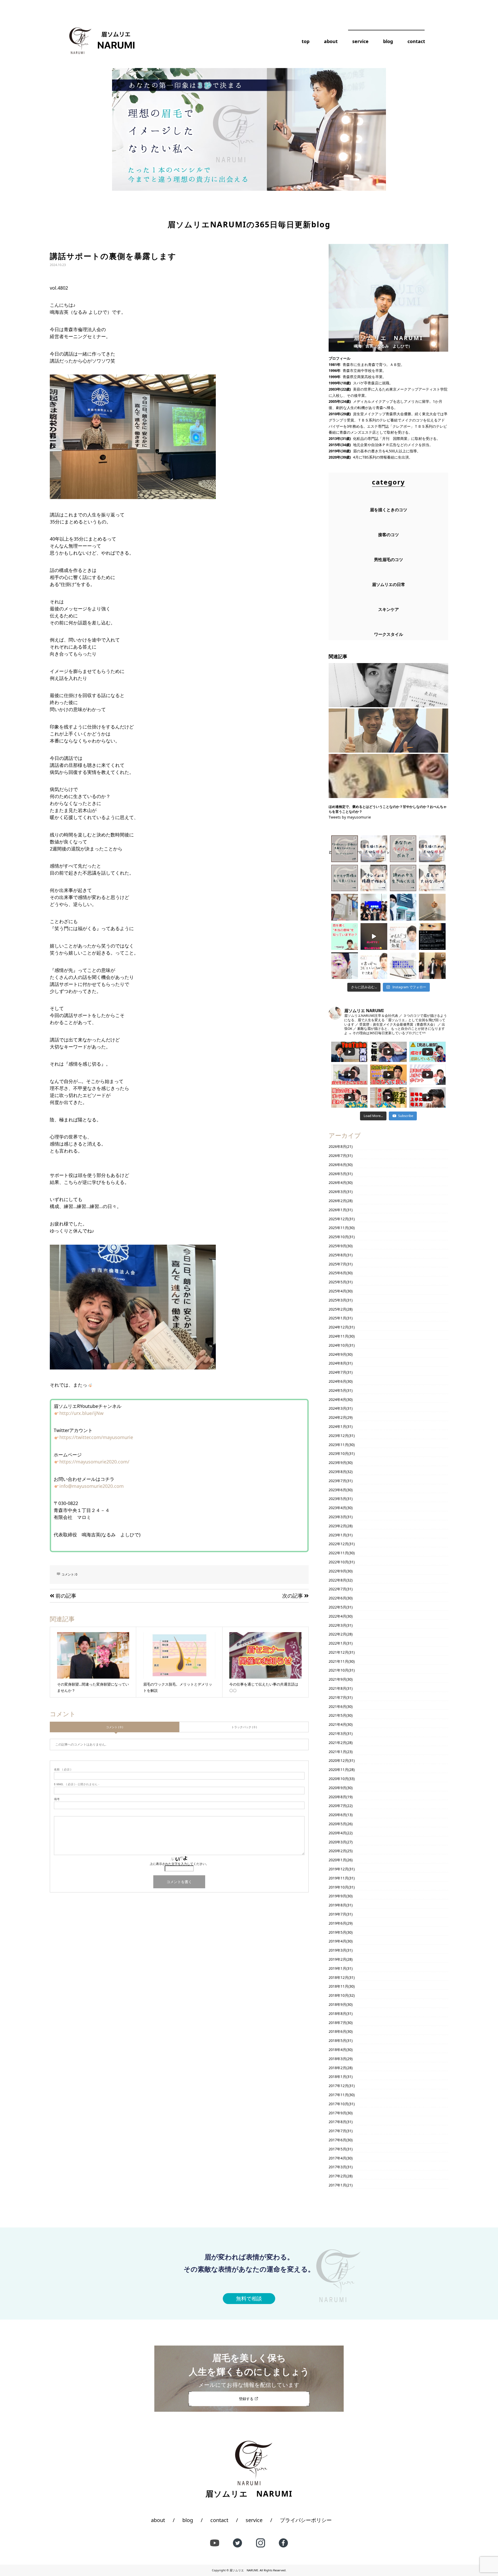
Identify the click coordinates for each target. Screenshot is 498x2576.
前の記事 (65, 1596)
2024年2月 (337, 1417)
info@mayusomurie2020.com (92, 1486)
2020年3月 (337, 1842)
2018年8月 (337, 2013)
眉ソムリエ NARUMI (244, 2570)
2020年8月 (337, 1797)
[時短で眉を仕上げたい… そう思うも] (403, 966)
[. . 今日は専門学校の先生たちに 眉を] (403, 907)
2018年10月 (338, 1995)
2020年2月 (337, 1851)
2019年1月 (337, 1968)
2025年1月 (337, 1318)
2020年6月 (337, 1815)
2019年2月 (337, 1959)
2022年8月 (337, 1580)
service (360, 41)
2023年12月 (338, 1436)
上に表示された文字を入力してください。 (179, 1864)
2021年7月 (337, 1697)
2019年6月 (337, 1923)
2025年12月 (338, 1219)
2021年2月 (337, 1743)
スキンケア (389, 609)
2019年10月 (338, 1887)
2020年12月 (338, 1760)
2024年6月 (337, 1381)
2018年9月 (337, 2004)
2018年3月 (337, 2059)
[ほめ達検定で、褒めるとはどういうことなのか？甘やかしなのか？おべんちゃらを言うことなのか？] (388, 731)
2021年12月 (338, 1652)
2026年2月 (337, 1201)
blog (388, 41)
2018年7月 (337, 2023)
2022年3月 (337, 1625)
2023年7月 (337, 1481)
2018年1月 (337, 2077)
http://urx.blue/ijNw (81, 1413)
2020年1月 (337, 1860)
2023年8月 (337, 1472)
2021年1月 (337, 1752)
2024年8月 (337, 1363)
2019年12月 (338, 1869)
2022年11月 (338, 1553)
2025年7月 (337, 1264)
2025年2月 (337, 1309)
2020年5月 (337, 1824)
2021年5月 (337, 1715)
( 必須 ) (63, 1769)
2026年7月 (337, 1156)
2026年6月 (337, 1165)
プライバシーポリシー (306, 2520)
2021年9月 (337, 1679)
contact (416, 41)
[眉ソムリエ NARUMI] (99, 40)
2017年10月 (338, 2104)
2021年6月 (337, 1706)
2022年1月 (337, 1643)
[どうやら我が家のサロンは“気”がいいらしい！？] (388, 776)
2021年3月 (337, 1733)
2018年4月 (337, 2050)
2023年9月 (337, 1463)
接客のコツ (389, 535)
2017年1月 (337, 2185)
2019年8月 (337, 1905)
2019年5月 (337, 1932)
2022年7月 (337, 1589)
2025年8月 (337, 1255)
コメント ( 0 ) (115, 1727)
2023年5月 (337, 1499)
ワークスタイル (389, 634)
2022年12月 (338, 1544)
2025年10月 (338, 1237)
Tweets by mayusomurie (350, 817)
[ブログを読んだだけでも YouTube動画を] (345, 936)
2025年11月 (338, 1228)
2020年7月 (337, 1806)
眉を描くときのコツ (389, 510)
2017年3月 (337, 2167)
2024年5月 (337, 1390)
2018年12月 (338, 1977)
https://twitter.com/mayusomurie (96, 1437)
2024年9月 (337, 1354)
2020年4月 (337, 1833)
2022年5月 (337, 1607)
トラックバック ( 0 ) (244, 1727)
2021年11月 (338, 1661)
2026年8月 (337, 1146)
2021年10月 (338, 1670)
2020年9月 (337, 1788)
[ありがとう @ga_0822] (374, 936)
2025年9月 (337, 1246)
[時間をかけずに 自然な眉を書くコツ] (374, 966)
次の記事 (293, 1596)
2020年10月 (338, 1779)
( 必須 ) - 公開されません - (77, 1784)
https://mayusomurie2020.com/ (94, 1462)
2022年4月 (337, 1616)
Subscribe (406, 1116)
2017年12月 (338, 2086)
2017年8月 (337, 2122)
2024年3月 (337, 1408)
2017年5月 (337, 2149)
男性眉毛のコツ (389, 560)
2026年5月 (337, 1174)
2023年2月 (337, 1526)
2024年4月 (337, 1399)
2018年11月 (338, 1986)
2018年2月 (337, 2068)
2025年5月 (337, 1282)
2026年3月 (337, 1192)
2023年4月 (337, 1508)
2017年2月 (337, 2176)
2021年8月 (337, 1688)
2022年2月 (337, 1634)
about (331, 41)
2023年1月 (337, 1535)
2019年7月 (337, 1914)
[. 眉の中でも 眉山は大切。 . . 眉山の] (432, 878)
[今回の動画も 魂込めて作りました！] (403, 936)
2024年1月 (337, 1426)
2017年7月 (337, 2131)
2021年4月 (337, 1724)
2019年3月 (337, 1950)
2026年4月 (337, 1183)
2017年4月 (337, 2158)
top (306, 41)
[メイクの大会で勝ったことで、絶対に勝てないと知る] (388, 685)
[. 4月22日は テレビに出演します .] (432, 966)
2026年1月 (337, 1210)
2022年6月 (337, 1598)
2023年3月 (337, 1517)
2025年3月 (337, 1300)
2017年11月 (338, 2095)
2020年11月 (338, 1770)
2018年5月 (337, 2040)
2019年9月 (337, 1896)
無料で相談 (249, 2298)
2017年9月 (337, 2113)
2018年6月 (337, 2031)
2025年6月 (337, 1273)
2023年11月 (338, 1445)
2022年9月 (337, 1571)
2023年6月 (337, 1490)
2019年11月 (338, 1878)
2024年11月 (338, 1336)
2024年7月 (337, 1372)
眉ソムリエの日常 (389, 584)
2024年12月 (338, 1327)
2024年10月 (338, 1345)
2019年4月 (337, 1941)
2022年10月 (338, 1562)
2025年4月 (337, 1291)
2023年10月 (338, 1453)
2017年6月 (337, 2140)
